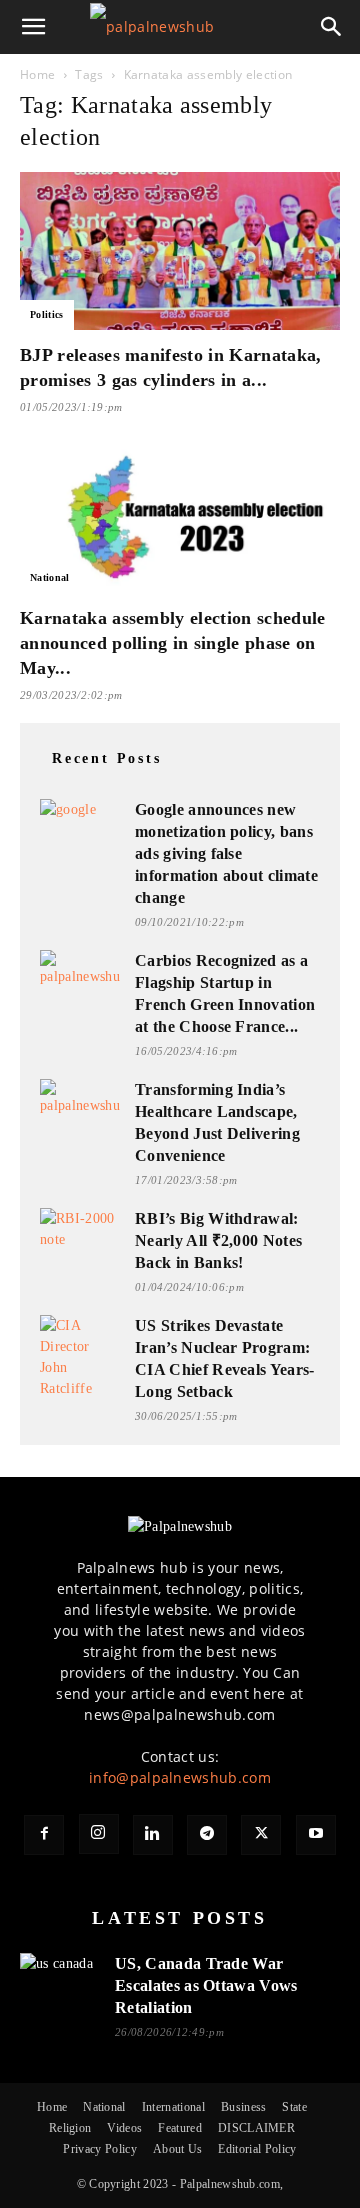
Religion (70, 2128)
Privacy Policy (99, 2149)
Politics (47, 314)
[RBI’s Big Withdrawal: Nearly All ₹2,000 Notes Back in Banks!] (80, 1230)
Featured (180, 2128)
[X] (261, 1835)
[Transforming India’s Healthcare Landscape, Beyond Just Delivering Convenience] (80, 1101)
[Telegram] (207, 1835)
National (50, 577)
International (173, 2107)
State (294, 2107)
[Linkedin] (153, 1835)
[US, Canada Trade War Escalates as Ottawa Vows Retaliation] (60, 1975)
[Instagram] (99, 1834)
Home (37, 74)
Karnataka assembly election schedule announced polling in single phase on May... (173, 643)
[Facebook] (44, 1835)
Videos (124, 2128)
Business (244, 2107)
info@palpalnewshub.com (180, 1777)
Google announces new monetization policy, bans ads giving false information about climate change (226, 853)
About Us (178, 2149)
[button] (34, 27)
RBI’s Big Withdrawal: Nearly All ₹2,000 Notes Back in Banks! (218, 1240)
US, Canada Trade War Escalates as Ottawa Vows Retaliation (206, 1985)
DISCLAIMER (256, 2128)
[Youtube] (316, 1835)
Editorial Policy (257, 2149)
